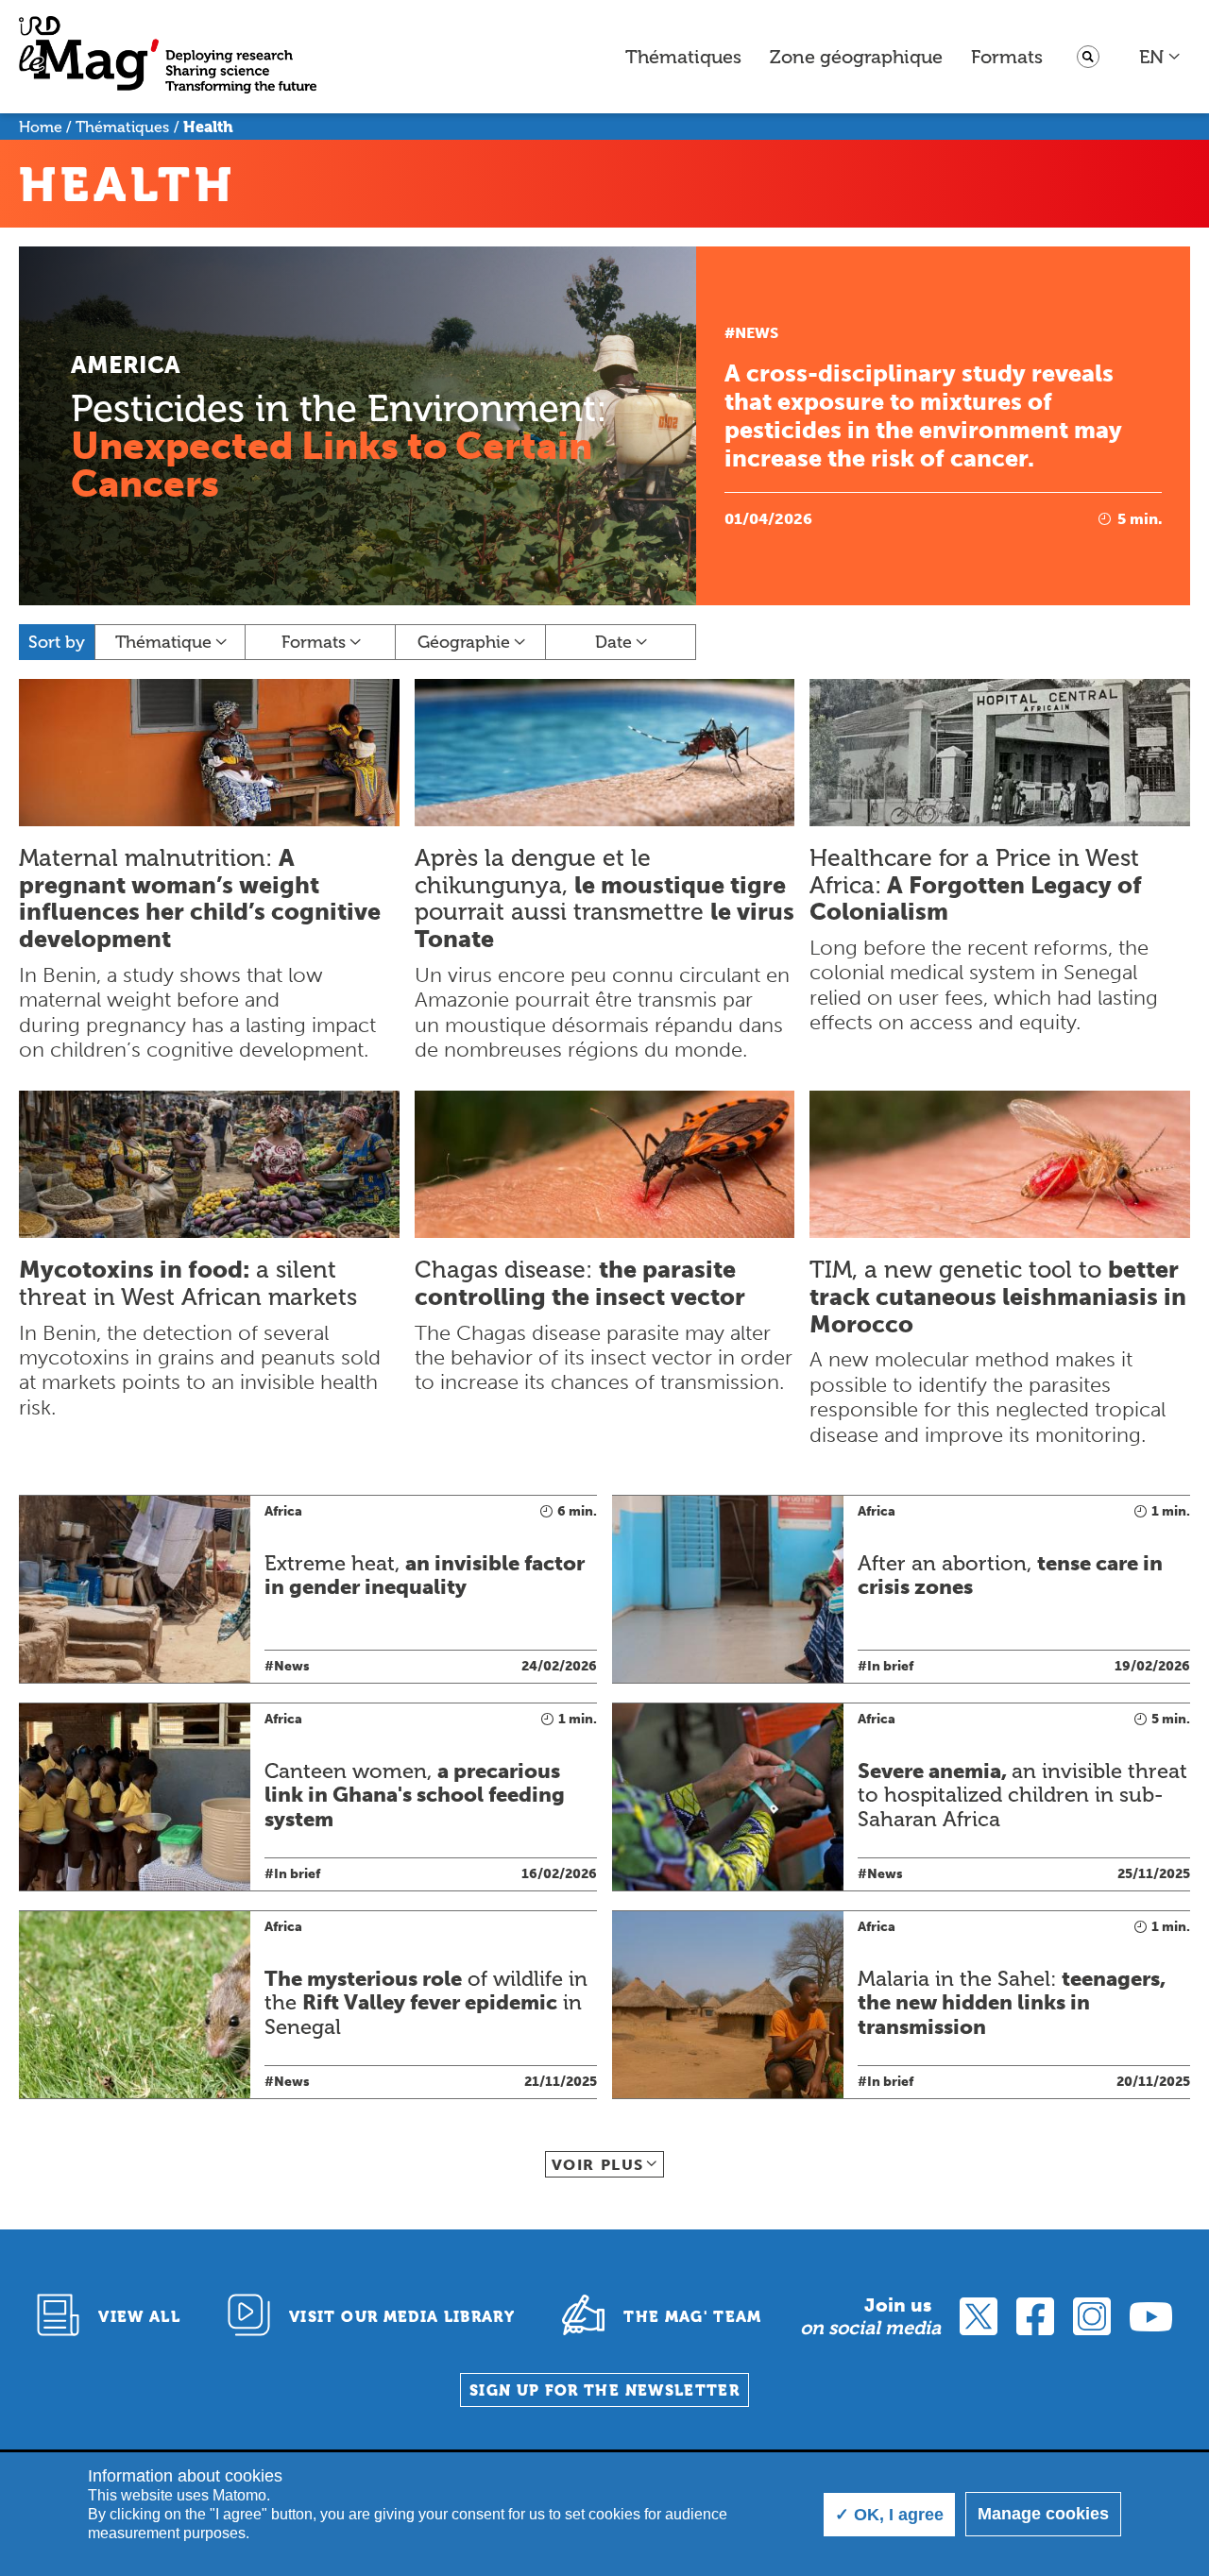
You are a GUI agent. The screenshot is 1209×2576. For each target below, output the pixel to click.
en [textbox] (1151, 57)
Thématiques (683, 57)
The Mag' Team (693, 2317)
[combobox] (1160, 57)
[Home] (168, 57)
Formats (1007, 57)
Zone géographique (856, 57)
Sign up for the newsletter (604, 2390)
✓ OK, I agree (889, 2515)
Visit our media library (402, 2317)
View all (139, 2317)
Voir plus (598, 2165)
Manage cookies (1043, 2514)
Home (41, 127)
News (757, 333)
